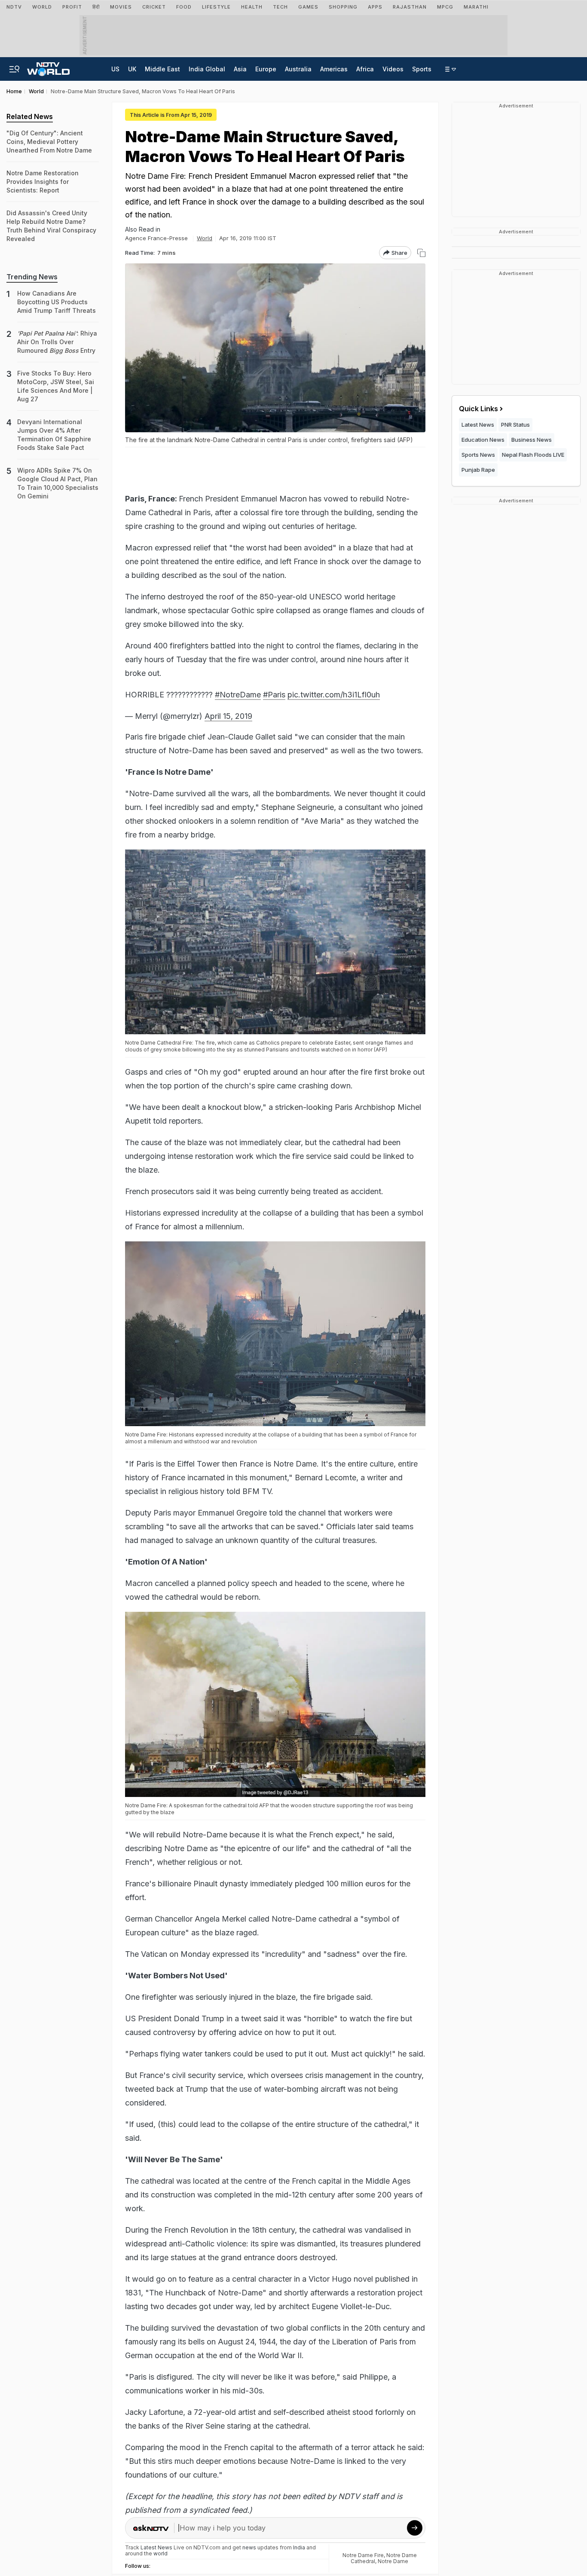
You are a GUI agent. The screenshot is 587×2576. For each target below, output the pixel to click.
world (161, 2553)
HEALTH (252, 7)
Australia (298, 69)
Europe (266, 69)
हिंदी (96, 7)
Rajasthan (410, 7)
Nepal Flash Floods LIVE (533, 455)
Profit (72, 7)
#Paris (274, 695)
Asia (240, 69)
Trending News (32, 277)
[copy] (421, 253)
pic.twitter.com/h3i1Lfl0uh (334, 695)
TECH (280, 7)
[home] (48, 67)
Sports (422, 69)
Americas (334, 69)
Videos (393, 69)
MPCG (445, 7)
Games (308, 7)
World (42, 7)
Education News (483, 440)
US (115, 69)
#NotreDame (238, 695)
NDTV (14, 7)
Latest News (478, 425)
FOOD (184, 7)
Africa (365, 69)
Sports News (478, 455)
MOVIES (121, 7)
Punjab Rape (478, 470)
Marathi (476, 7)
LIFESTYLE (216, 7)
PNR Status (515, 425)
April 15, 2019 (228, 716)
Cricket (154, 7)
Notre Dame (393, 2561)
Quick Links (478, 409)
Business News (532, 440)
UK (132, 69)
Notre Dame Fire (363, 2555)
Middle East (162, 69)
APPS (375, 7)
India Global (207, 69)
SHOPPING (343, 7)
